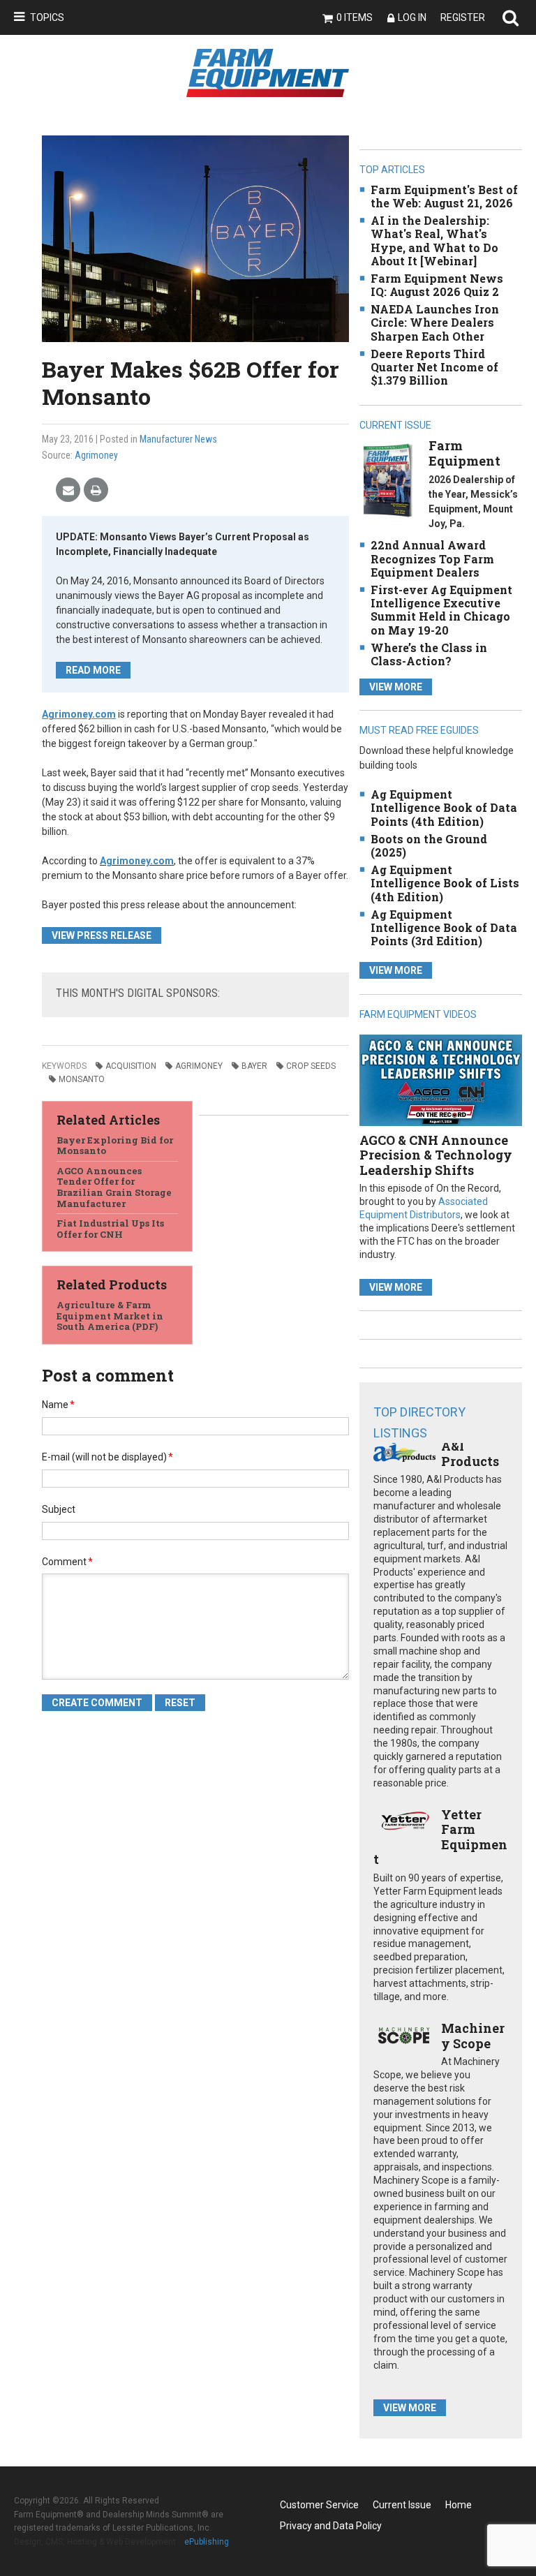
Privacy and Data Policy (331, 2526)
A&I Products (470, 1453)
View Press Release (102, 935)
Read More (93, 670)
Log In (412, 17)
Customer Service (319, 2505)
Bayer (254, 1066)
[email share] (68, 490)
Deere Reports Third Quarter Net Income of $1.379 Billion (434, 367)
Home (459, 2505)
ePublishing (207, 2542)
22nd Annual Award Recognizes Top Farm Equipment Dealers (432, 558)
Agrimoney (96, 455)
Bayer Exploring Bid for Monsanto (115, 1146)
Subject (59, 1509)
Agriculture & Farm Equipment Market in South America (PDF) (110, 1316)
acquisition (131, 1066)
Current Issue (402, 2505)
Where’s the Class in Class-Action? (429, 654)
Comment (67, 1562)
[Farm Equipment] (388, 480)
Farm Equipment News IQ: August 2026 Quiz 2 (437, 285)
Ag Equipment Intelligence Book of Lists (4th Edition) (445, 883)
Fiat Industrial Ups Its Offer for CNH (110, 1229)
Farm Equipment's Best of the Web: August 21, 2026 (444, 196)
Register (463, 17)
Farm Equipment (464, 453)
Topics (47, 17)
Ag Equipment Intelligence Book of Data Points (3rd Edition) (444, 927)
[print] (96, 490)
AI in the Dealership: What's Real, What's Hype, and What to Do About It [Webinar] (434, 240)
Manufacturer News (178, 439)
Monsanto (82, 1079)
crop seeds (311, 1066)
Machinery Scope (473, 2036)
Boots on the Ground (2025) (429, 845)
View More (396, 687)
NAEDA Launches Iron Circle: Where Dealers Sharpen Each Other (435, 322)
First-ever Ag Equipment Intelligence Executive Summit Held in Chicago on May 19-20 (441, 610)
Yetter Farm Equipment (440, 1837)
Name (58, 1405)
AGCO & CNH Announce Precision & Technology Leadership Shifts (436, 1155)
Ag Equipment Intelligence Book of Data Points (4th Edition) (444, 807)
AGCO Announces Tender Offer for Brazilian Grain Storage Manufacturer (114, 1187)
